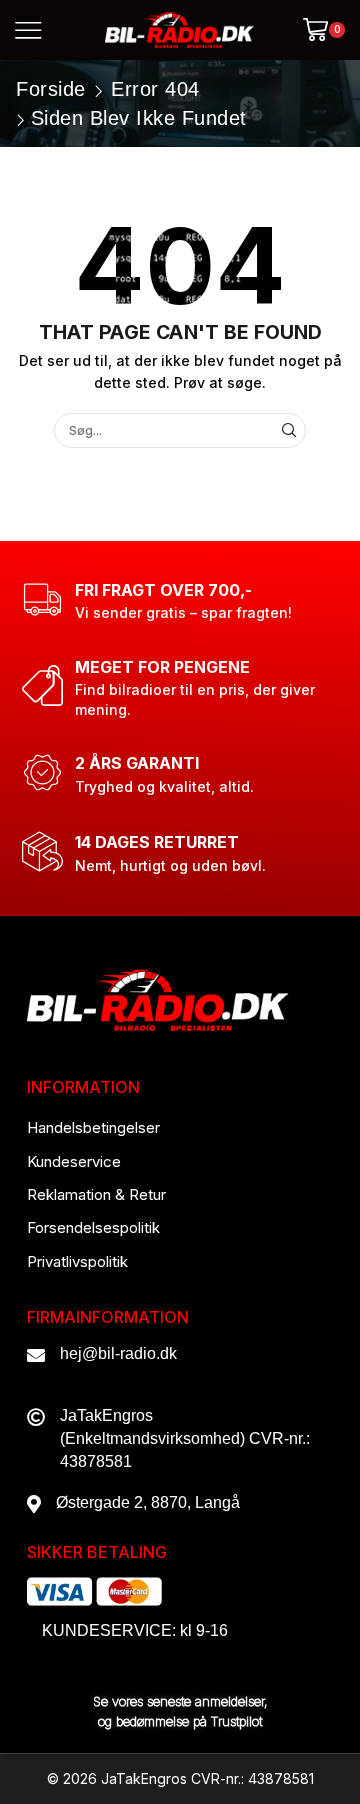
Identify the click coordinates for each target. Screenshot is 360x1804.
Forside (51, 89)
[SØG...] (289, 430)
